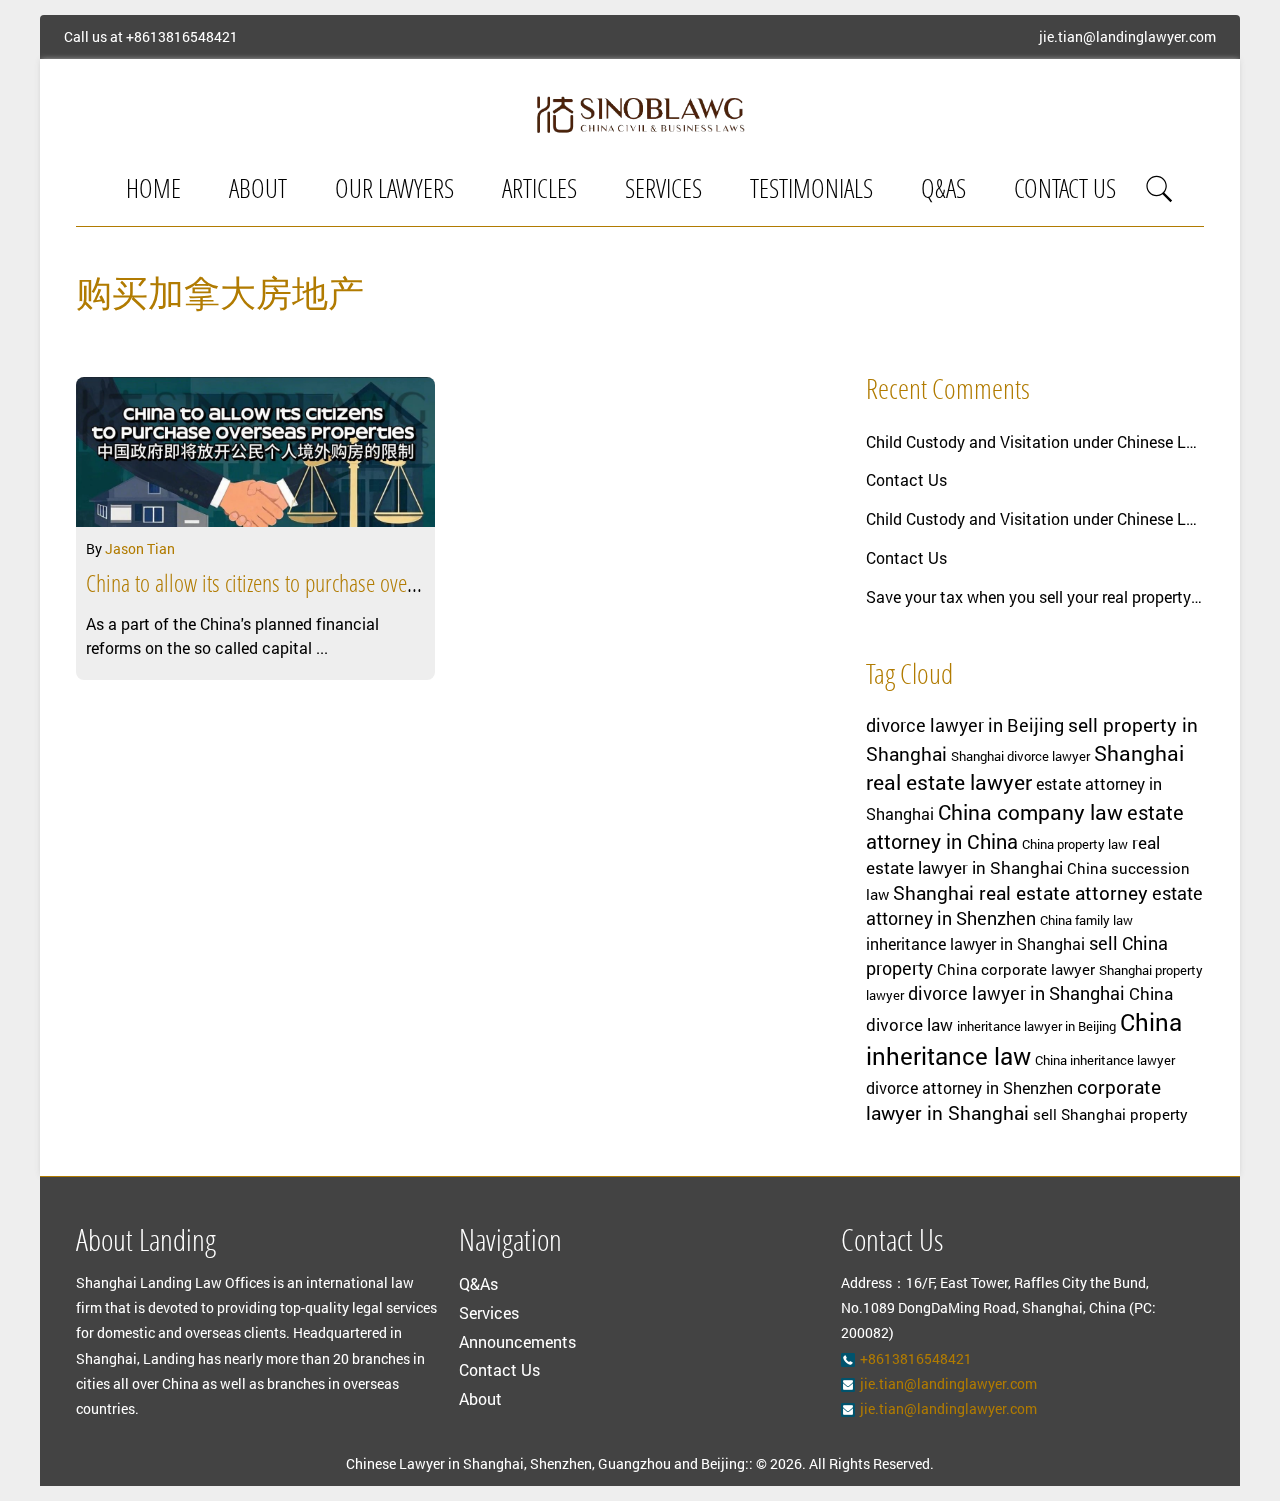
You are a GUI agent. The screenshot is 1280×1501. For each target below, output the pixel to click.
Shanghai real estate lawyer (1025, 768)
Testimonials (811, 191)
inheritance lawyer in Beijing (1036, 1026)
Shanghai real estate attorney (1020, 892)
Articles (539, 191)
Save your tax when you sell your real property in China (1035, 596)
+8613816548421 (182, 37)
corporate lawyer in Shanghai (1013, 1099)
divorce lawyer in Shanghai (1016, 993)
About (258, 191)
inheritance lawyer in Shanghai (975, 944)
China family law (1086, 920)
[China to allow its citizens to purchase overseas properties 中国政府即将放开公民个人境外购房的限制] (255, 452)
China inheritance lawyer (1105, 1060)
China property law (1075, 844)
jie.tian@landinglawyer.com (1127, 37)
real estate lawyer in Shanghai (1013, 855)
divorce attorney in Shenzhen (969, 1088)
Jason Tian (140, 548)
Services (663, 191)
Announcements (517, 1341)
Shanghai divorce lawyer (1020, 756)
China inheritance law (1024, 1039)
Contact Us (1065, 191)
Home (153, 191)
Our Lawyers (394, 191)
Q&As (943, 191)
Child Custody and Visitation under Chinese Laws (1035, 441)
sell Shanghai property (1110, 1114)
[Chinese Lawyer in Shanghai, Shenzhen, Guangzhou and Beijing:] (640, 114)
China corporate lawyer (1016, 969)
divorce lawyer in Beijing (965, 725)
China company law (1030, 812)
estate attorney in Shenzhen (1034, 905)
